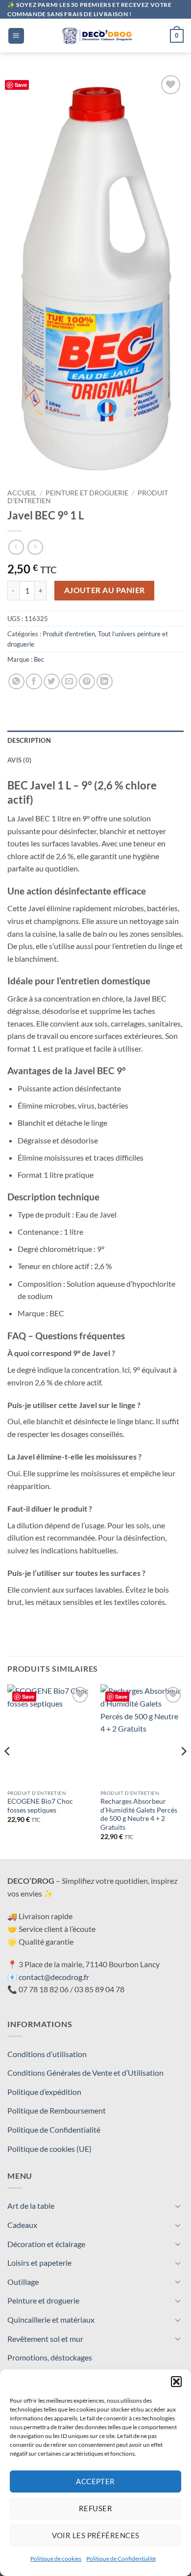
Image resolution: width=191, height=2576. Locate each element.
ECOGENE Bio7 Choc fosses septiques (40, 1806)
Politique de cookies (56, 2559)
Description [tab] (29, 740)
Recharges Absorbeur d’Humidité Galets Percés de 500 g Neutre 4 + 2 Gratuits (139, 1814)
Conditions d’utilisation (47, 2054)
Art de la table (31, 2206)
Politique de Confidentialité (121, 2559)
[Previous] (8, 1771)
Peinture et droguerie (87, 493)
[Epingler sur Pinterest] (87, 682)
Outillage (23, 2282)
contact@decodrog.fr (54, 1977)
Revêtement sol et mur (45, 2339)
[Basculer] (178, 2206)
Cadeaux (22, 2225)
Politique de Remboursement (57, 2110)
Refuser (95, 2508)
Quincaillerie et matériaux (51, 2319)
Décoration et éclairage (46, 2244)
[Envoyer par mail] (69, 682)
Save (21, 85)
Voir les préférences (96, 2535)
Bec (39, 659)
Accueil (22, 493)
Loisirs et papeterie (39, 2263)
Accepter (95, 2481)
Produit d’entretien (69, 634)
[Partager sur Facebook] (34, 682)
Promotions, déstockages (50, 2357)
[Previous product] (35, 547)
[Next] (183, 1771)
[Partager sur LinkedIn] (105, 682)
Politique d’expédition (44, 2092)
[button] (176, 2382)
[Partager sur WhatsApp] (16, 682)
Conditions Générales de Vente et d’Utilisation (85, 2073)
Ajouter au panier (105, 590)
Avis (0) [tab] (19, 760)
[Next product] (16, 547)
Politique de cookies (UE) (49, 2149)
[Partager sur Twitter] (52, 682)
